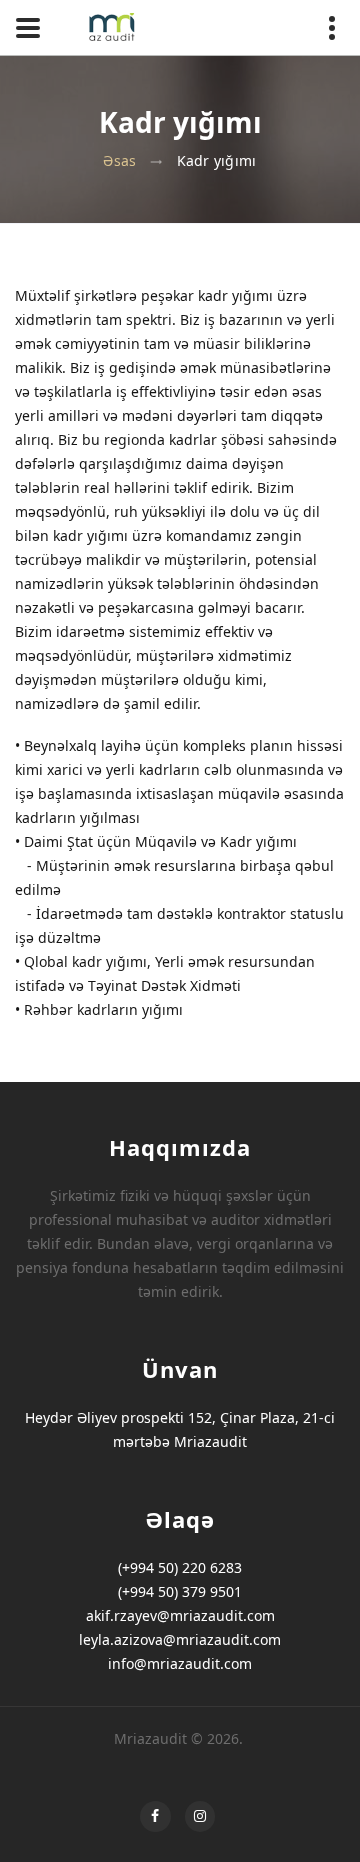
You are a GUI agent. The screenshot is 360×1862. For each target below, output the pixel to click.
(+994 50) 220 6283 (180, 1567)
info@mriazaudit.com (180, 1663)
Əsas (119, 160)
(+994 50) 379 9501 (180, 1591)
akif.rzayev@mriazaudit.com (180, 1615)
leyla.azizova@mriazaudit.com (180, 1639)
